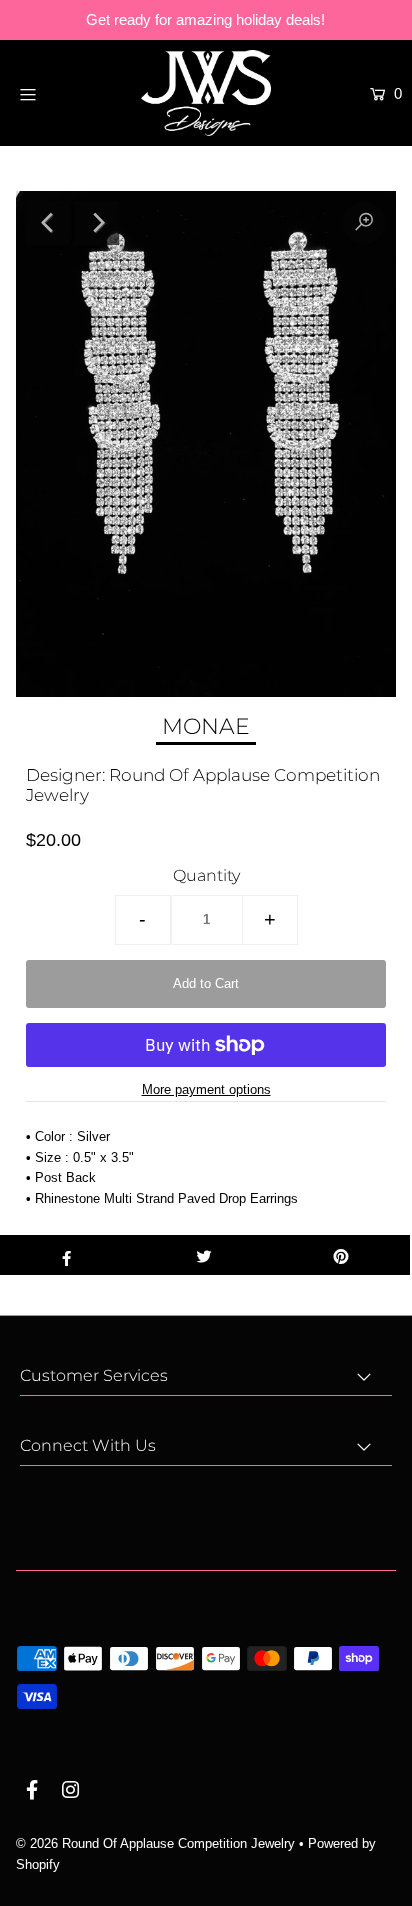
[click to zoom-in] (364, 223)
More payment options (206, 1089)
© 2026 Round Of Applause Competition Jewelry (155, 1843)
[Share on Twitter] (203, 1255)
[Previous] (48, 223)
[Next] (97, 223)
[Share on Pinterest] (341, 1255)
